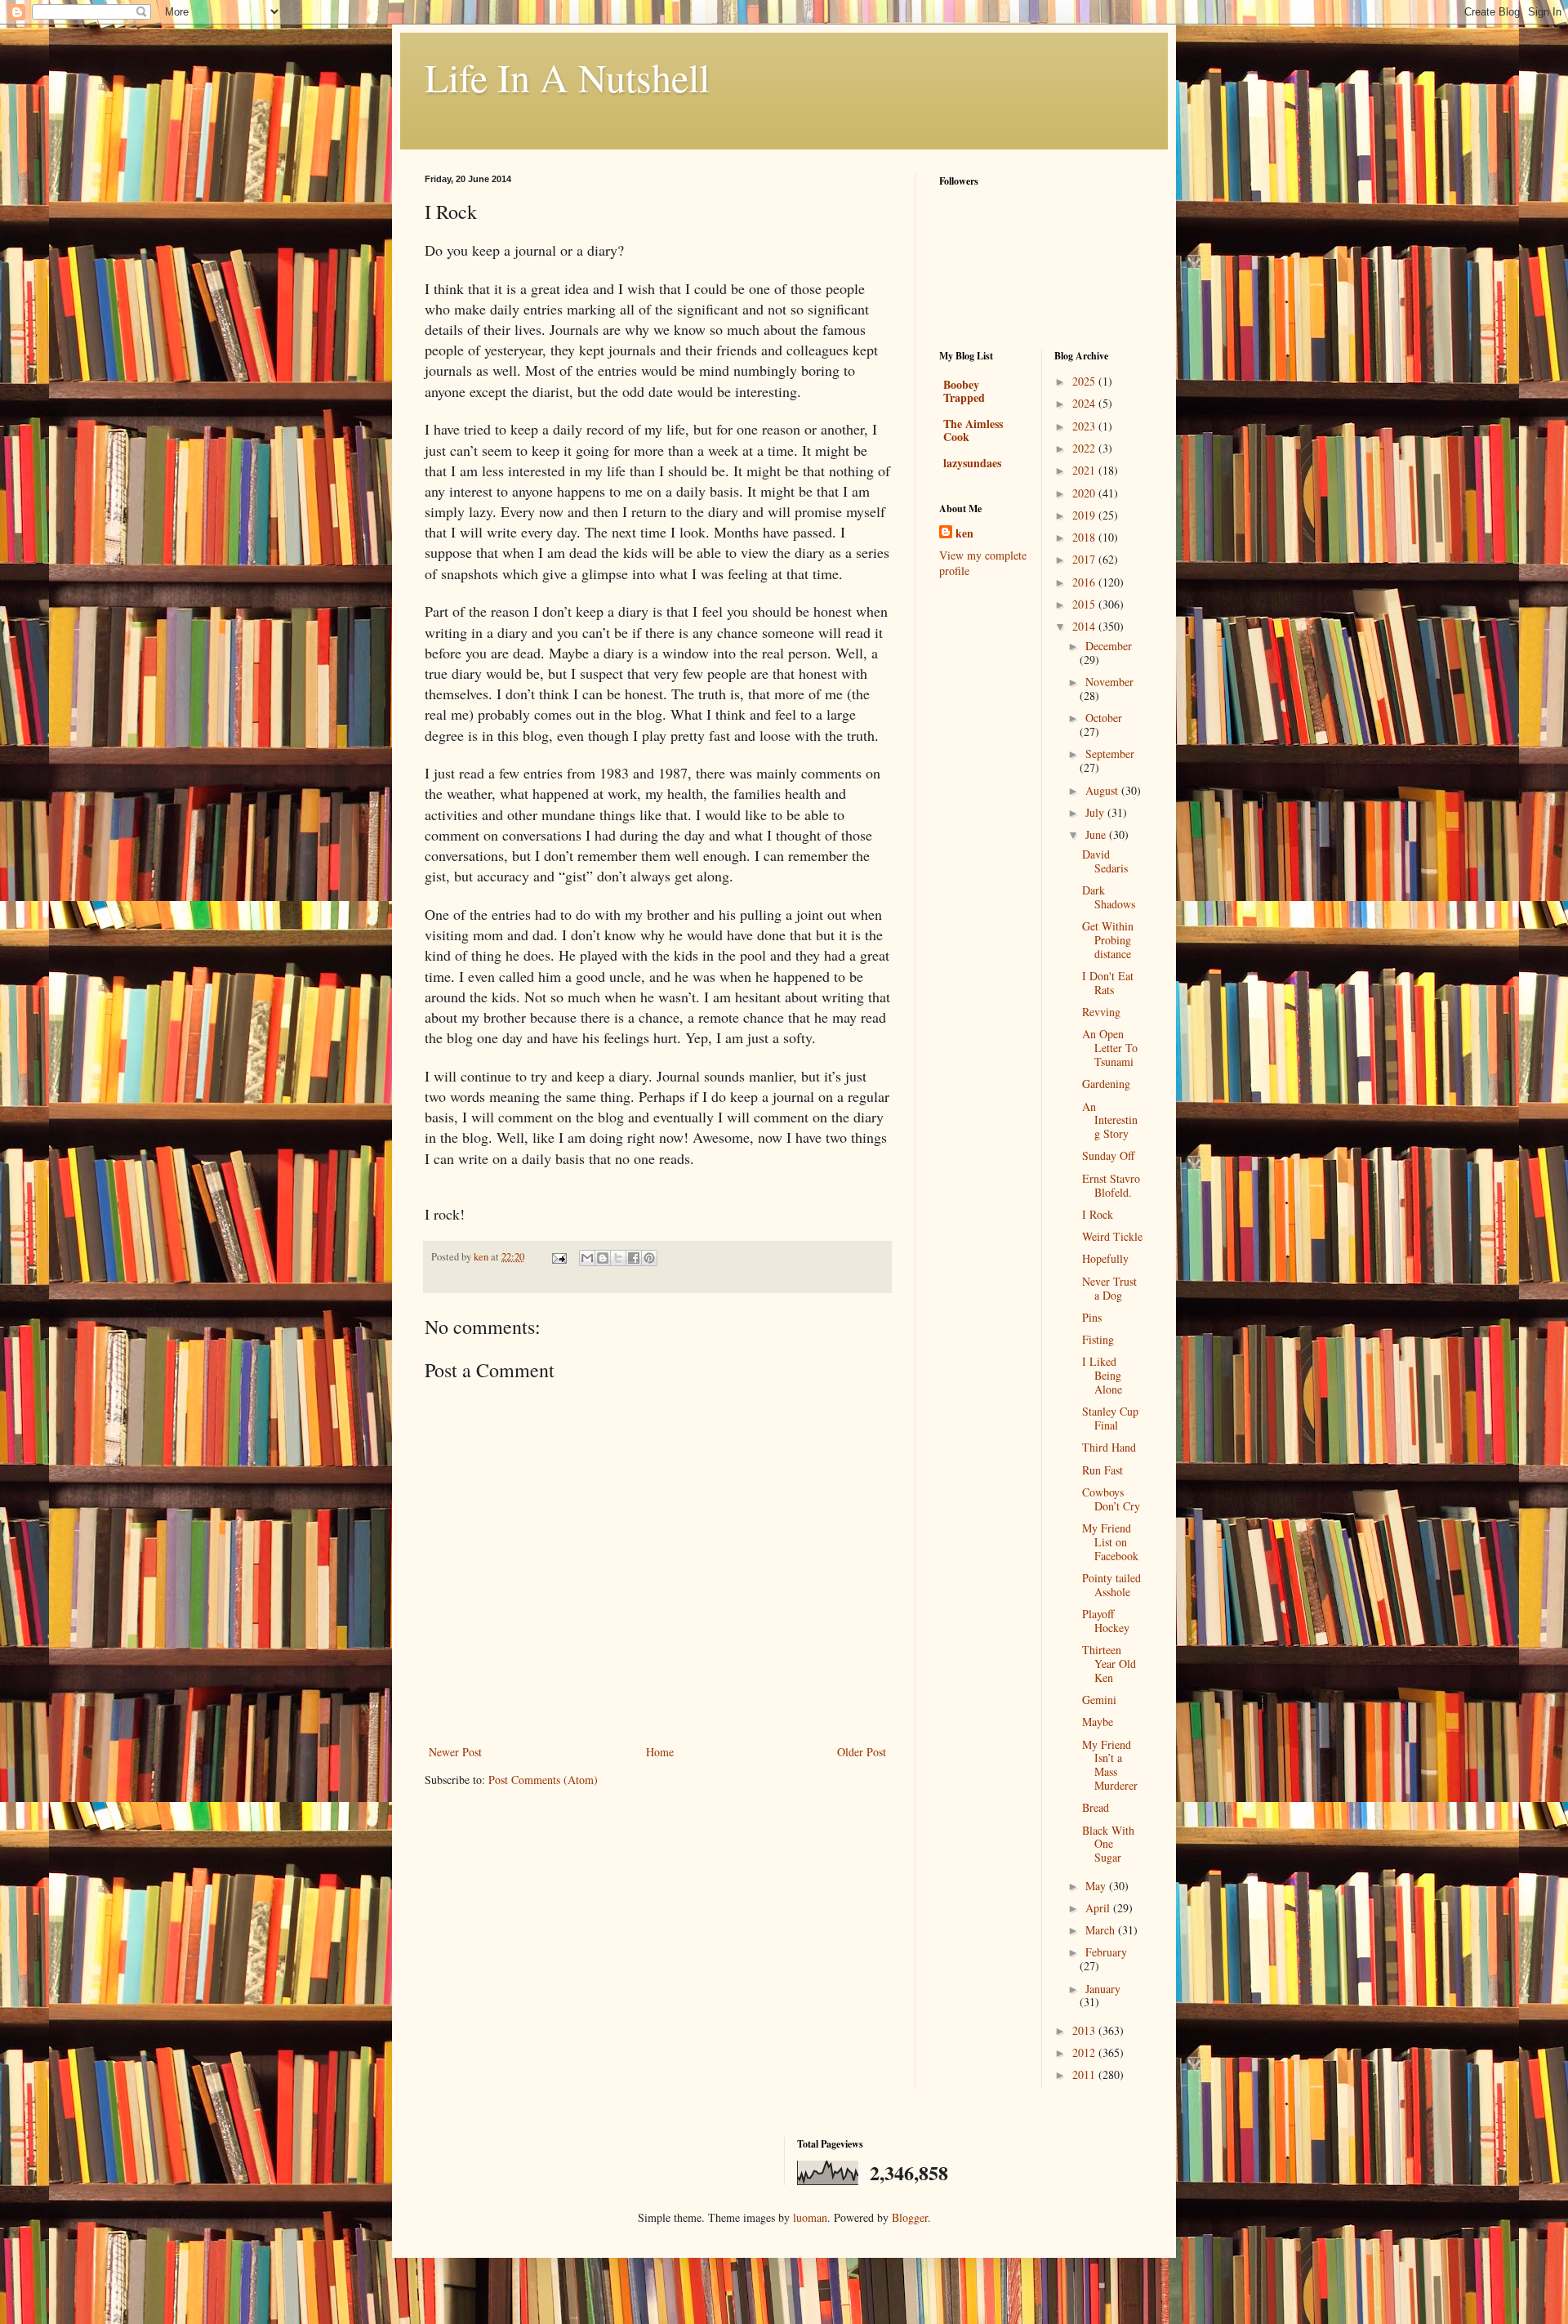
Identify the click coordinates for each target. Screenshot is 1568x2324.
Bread (1096, 1807)
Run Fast (1102, 1470)
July (1096, 812)
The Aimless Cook (973, 430)
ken (964, 533)
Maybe (1098, 1722)
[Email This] (587, 1258)
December (1109, 646)
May (1097, 1886)
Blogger (910, 2217)
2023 (1085, 426)
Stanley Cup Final (1110, 1418)
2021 (1085, 470)
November (1109, 682)
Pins (1092, 1317)
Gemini (1099, 1700)
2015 (1085, 604)
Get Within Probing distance (1108, 940)
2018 (1085, 537)
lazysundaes (972, 463)
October (1104, 718)
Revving (1101, 1012)
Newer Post (455, 1752)
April (1099, 1908)
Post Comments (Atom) (543, 1780)
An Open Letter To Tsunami (1110, 1048)
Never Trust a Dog (1109, 1288)
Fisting (1098, 1339)
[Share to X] (618, 1258)
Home (660, 1752)
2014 (1085, 626)
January (1103, 1989)
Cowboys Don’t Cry (1111, 1499)
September (1110, 754)
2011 (1085, 2074)
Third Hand (1109, 1447)
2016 (1085, 582)
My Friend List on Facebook (1110, 1542)
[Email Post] (558, 1257)
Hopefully (1105, 1258)
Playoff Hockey (1106, 1621)
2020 (1085, 493)
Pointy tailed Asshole (1111, 1585)
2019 (1085, 515)
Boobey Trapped (964, 391)
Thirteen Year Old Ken (1109, 1664)
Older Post (862, 1752)
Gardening (1106, 1084)
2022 (1085, 448)
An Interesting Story (1110, 1120)
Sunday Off (1108, 1155)
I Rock (1098, 1214)
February (1106, 1952)
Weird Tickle (1112, 1236)
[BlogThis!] (603, 1258)
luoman (810, 2217)
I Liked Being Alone (1102, 1375)
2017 (1085, 559)
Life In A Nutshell (567, 77)
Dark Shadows (1109, 897)
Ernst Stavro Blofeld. (1111, 1185)
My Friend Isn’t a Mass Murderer (1110, 1765)
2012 (1085, 2052)
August (1103, 790)
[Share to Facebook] (634, 1258)
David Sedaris (1105, 861)
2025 (1085, 381)
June (1097, 834)
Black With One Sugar (1108, 1844)
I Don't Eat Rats (1108, 983)
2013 (1085, 2030)
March (1102, 1930)
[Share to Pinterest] (649, 1258)
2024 (1085, 403)
